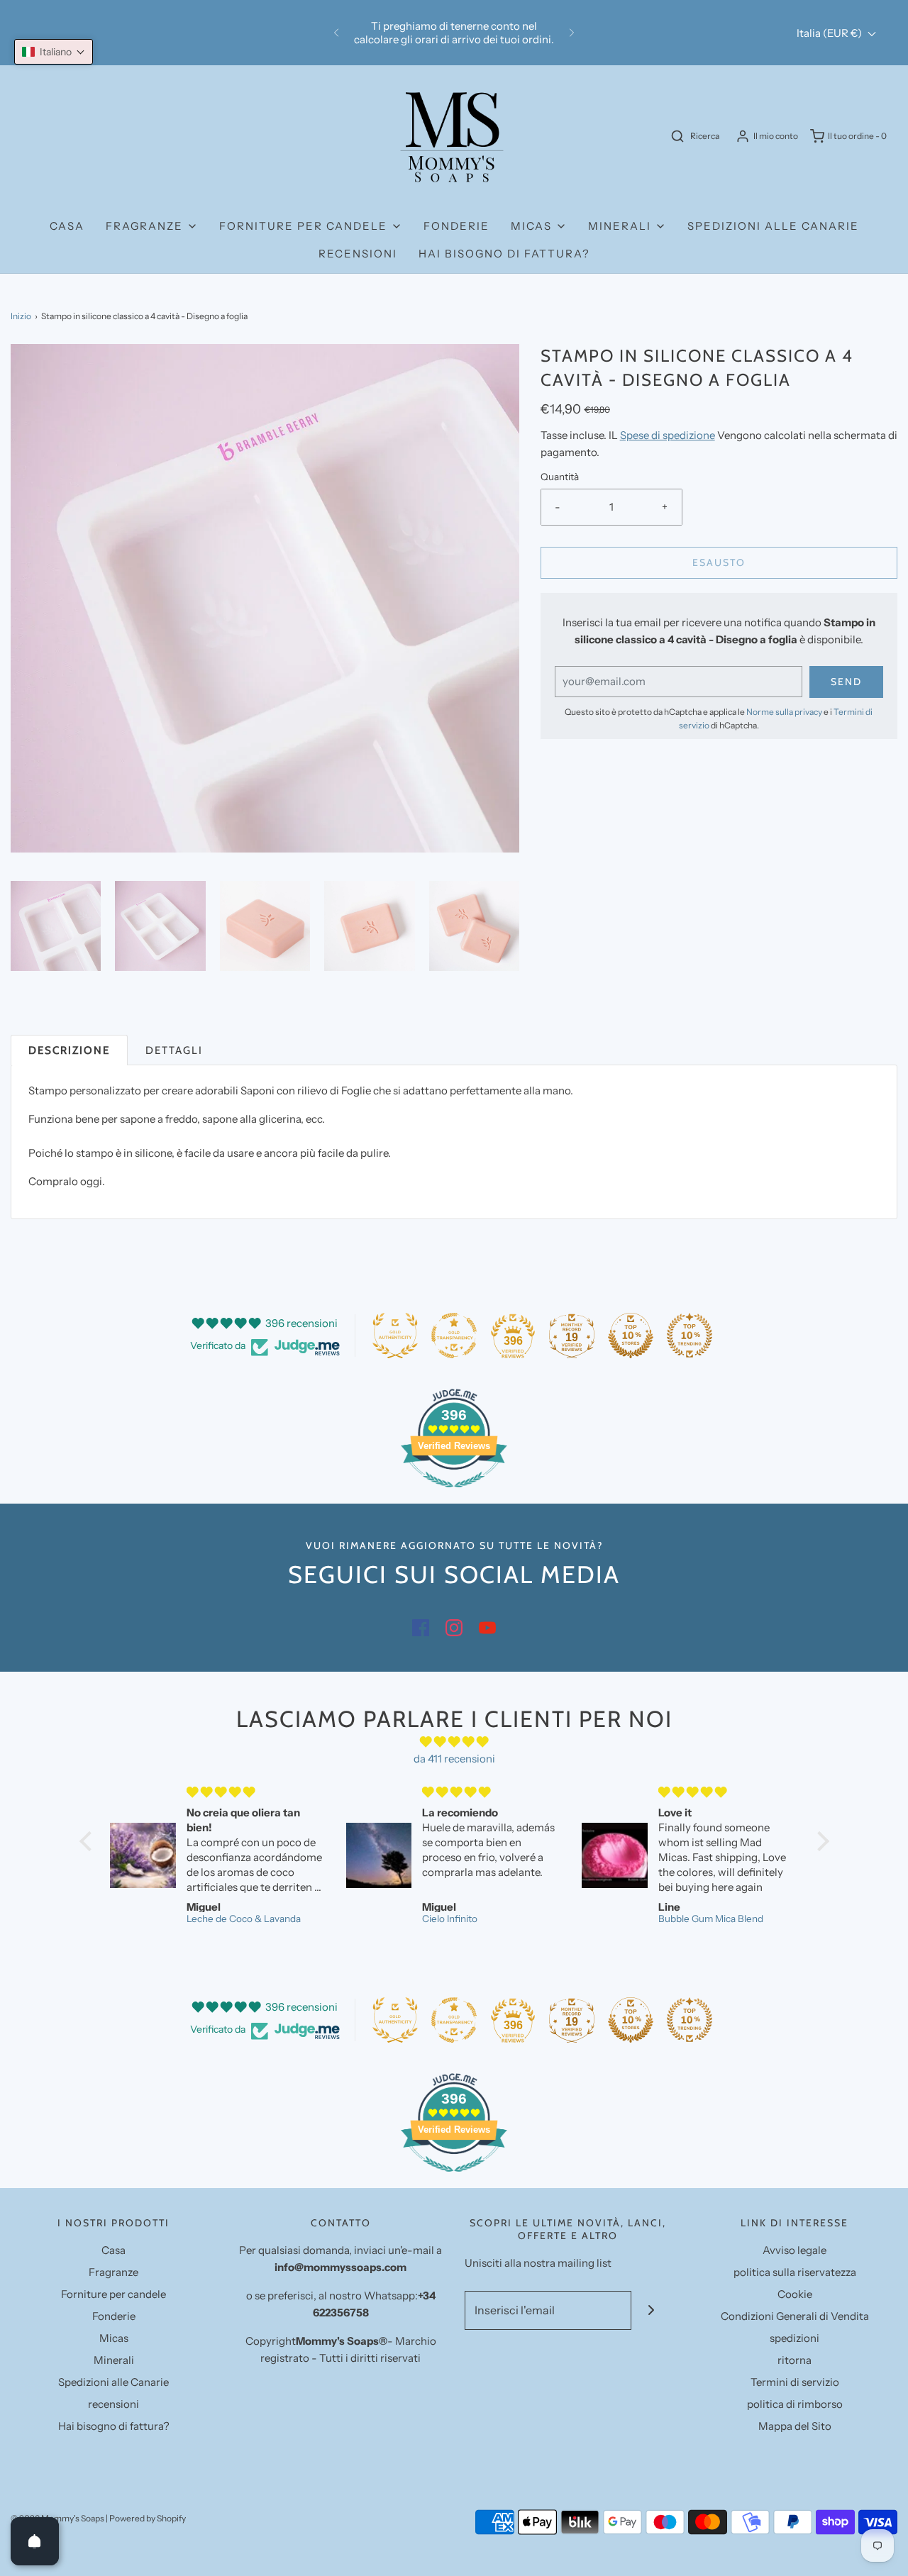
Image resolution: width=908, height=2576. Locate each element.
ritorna (794, 2360)
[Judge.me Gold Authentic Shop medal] (395, 1336)
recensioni (358, 254)
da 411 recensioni (454, 1759)
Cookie (795, 2294)
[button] (56, 926)
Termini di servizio (795, 2382)
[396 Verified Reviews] (454, 1495)
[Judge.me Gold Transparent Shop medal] (454, 1336)
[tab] (69, 1050)
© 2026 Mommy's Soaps (57, 2518)
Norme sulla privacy (784, 712)
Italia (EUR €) (830, 33)
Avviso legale (794, 2250)
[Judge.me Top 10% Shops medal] (631, 1336)
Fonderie (456, 226)
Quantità (560, 477)
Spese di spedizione (668, 435)
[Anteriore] (336, 33)
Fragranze (113, 2272)
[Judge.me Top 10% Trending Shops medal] (690, 1336)
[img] (454, 1742)
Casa (67, 226)
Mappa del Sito (795, 2426)
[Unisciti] (651, 2310)
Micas (114, 2338)
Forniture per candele (113, 2294)
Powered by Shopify (148, 2518)
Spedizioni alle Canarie (773, 226)
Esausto (719, 562)
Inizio (21, 316)
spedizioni (794, 2338)
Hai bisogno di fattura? (504, 254)
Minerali (114, 2360)
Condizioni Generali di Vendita (795, 2316)
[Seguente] (572, 33)
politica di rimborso (795, 2404)
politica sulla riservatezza (795, 2272)
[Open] (35, 2541)
